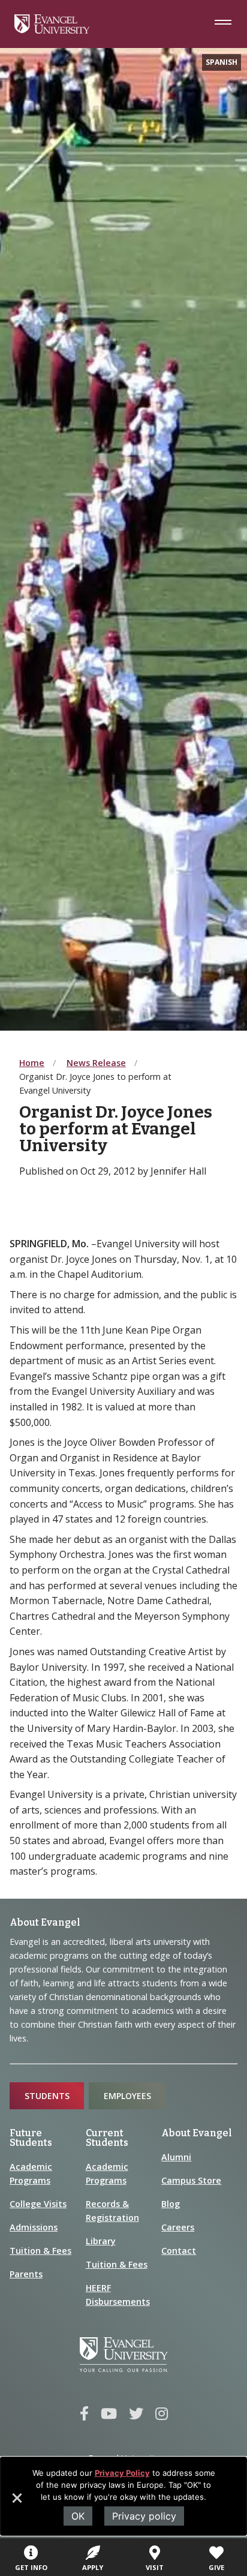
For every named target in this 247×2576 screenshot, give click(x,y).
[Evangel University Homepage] (52, 30)
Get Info (31, 2567)
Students (47, 2096)
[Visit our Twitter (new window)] (136, 2414)
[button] (16, 2502)
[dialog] (123, 2496)
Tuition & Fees (40, 2251)
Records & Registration (112, 2211)
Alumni (176, 2157)
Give (216, 2567)
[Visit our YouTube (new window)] (109, 2414)
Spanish (222, 62)
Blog (171, 2204)
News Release (96, 1063)
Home (32, 1063)
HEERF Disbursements (118, 2295)
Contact (179, 2251)
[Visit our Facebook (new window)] (84, 2414)
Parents (26, 2274)
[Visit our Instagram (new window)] (162, 2414)
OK (78, 2516)
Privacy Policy (122, 2473)
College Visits (38, 2204)
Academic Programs (31, 2173)
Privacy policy (144, 2516)
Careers (178, 2227)
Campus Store (191, 2180)
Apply (93, 2567)
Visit (155, 2567)
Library (101, 2241)
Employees (127, 2096)
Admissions (34, 2227)
